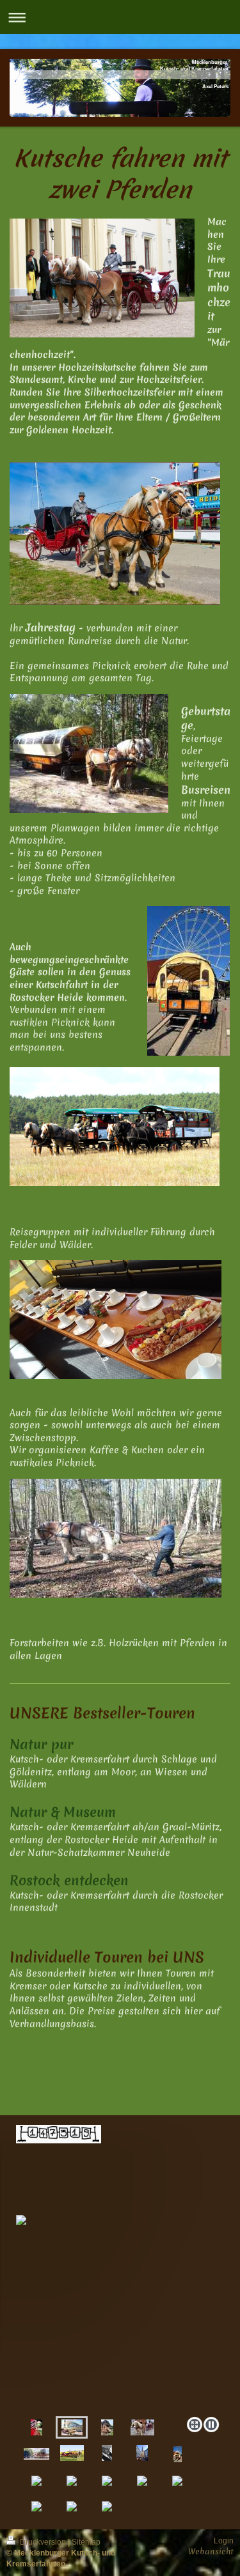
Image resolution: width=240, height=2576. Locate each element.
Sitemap (86, 2542)
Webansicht (211, 2551)
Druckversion (43, 2542)
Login (224, 2541)
